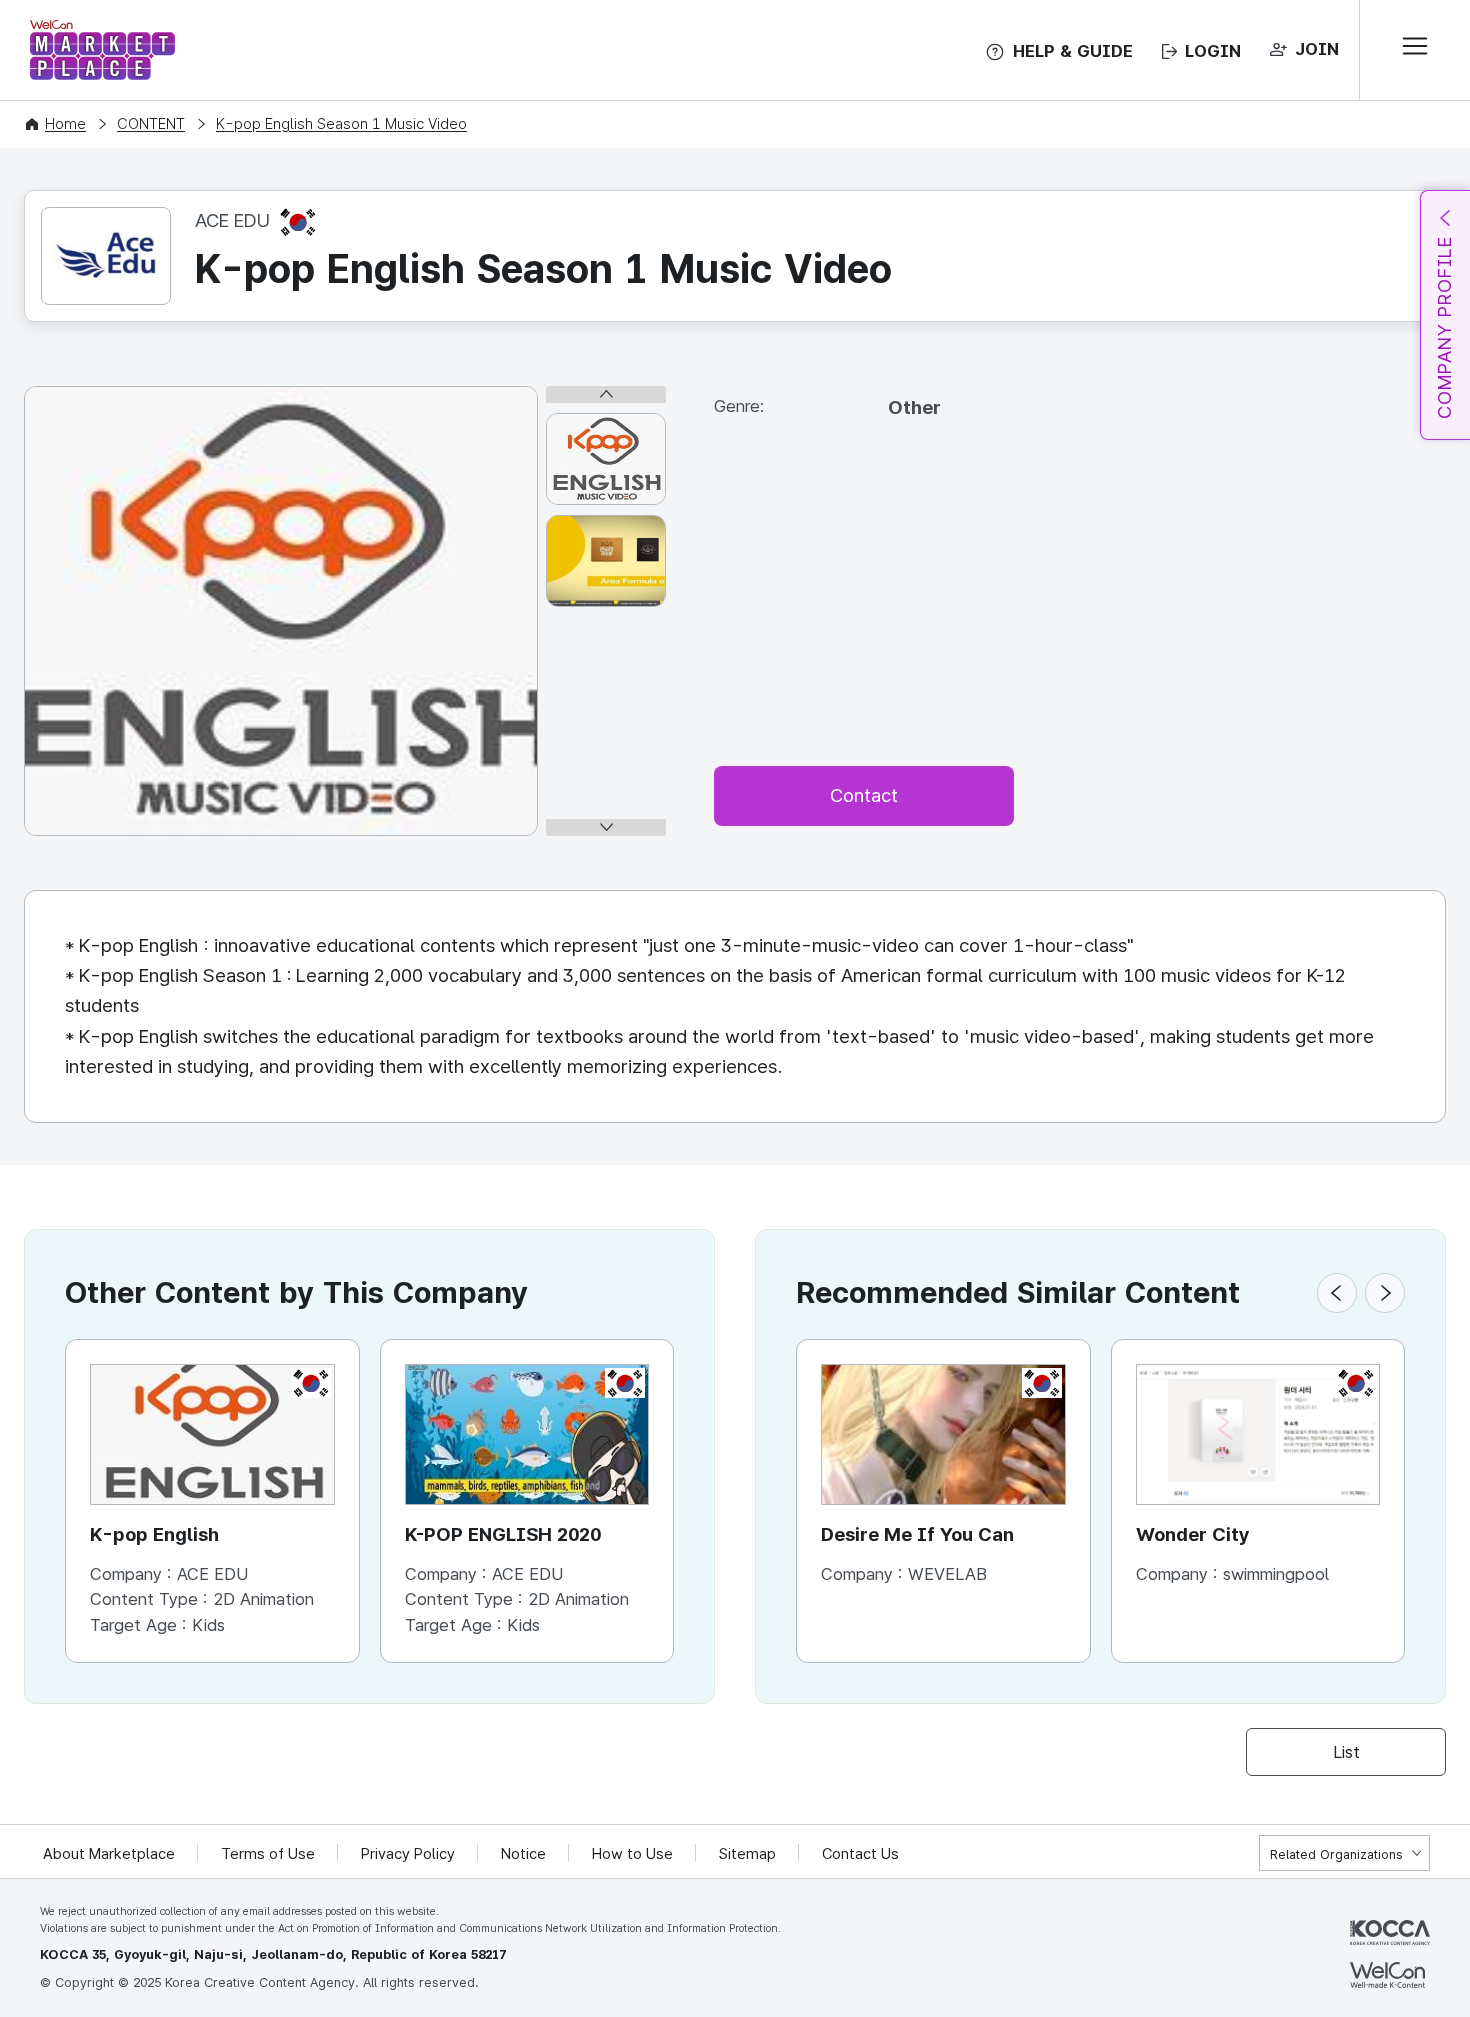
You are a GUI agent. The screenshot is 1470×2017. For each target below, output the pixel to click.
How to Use (632, 1854)
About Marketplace (109, 1854)
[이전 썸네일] (606, 394)
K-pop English (154, 1534)
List (1346, 1752)
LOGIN (1213, 51)
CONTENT (151, 124)
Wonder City (1193, 1534)
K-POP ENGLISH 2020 (503, 1534)
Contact (864, 795)
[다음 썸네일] (606, 827)
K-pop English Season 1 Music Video (341, 124)
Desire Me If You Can (917, 1534)
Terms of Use (268, 1854)
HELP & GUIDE (1073, 51)
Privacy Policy (408, 1854)
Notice (523, 1854)
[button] (1337, 1293)
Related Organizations (1336, 1854)
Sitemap (747, 1854)
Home (65, 124)
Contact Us (860, 1854)
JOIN (1317, 49)
